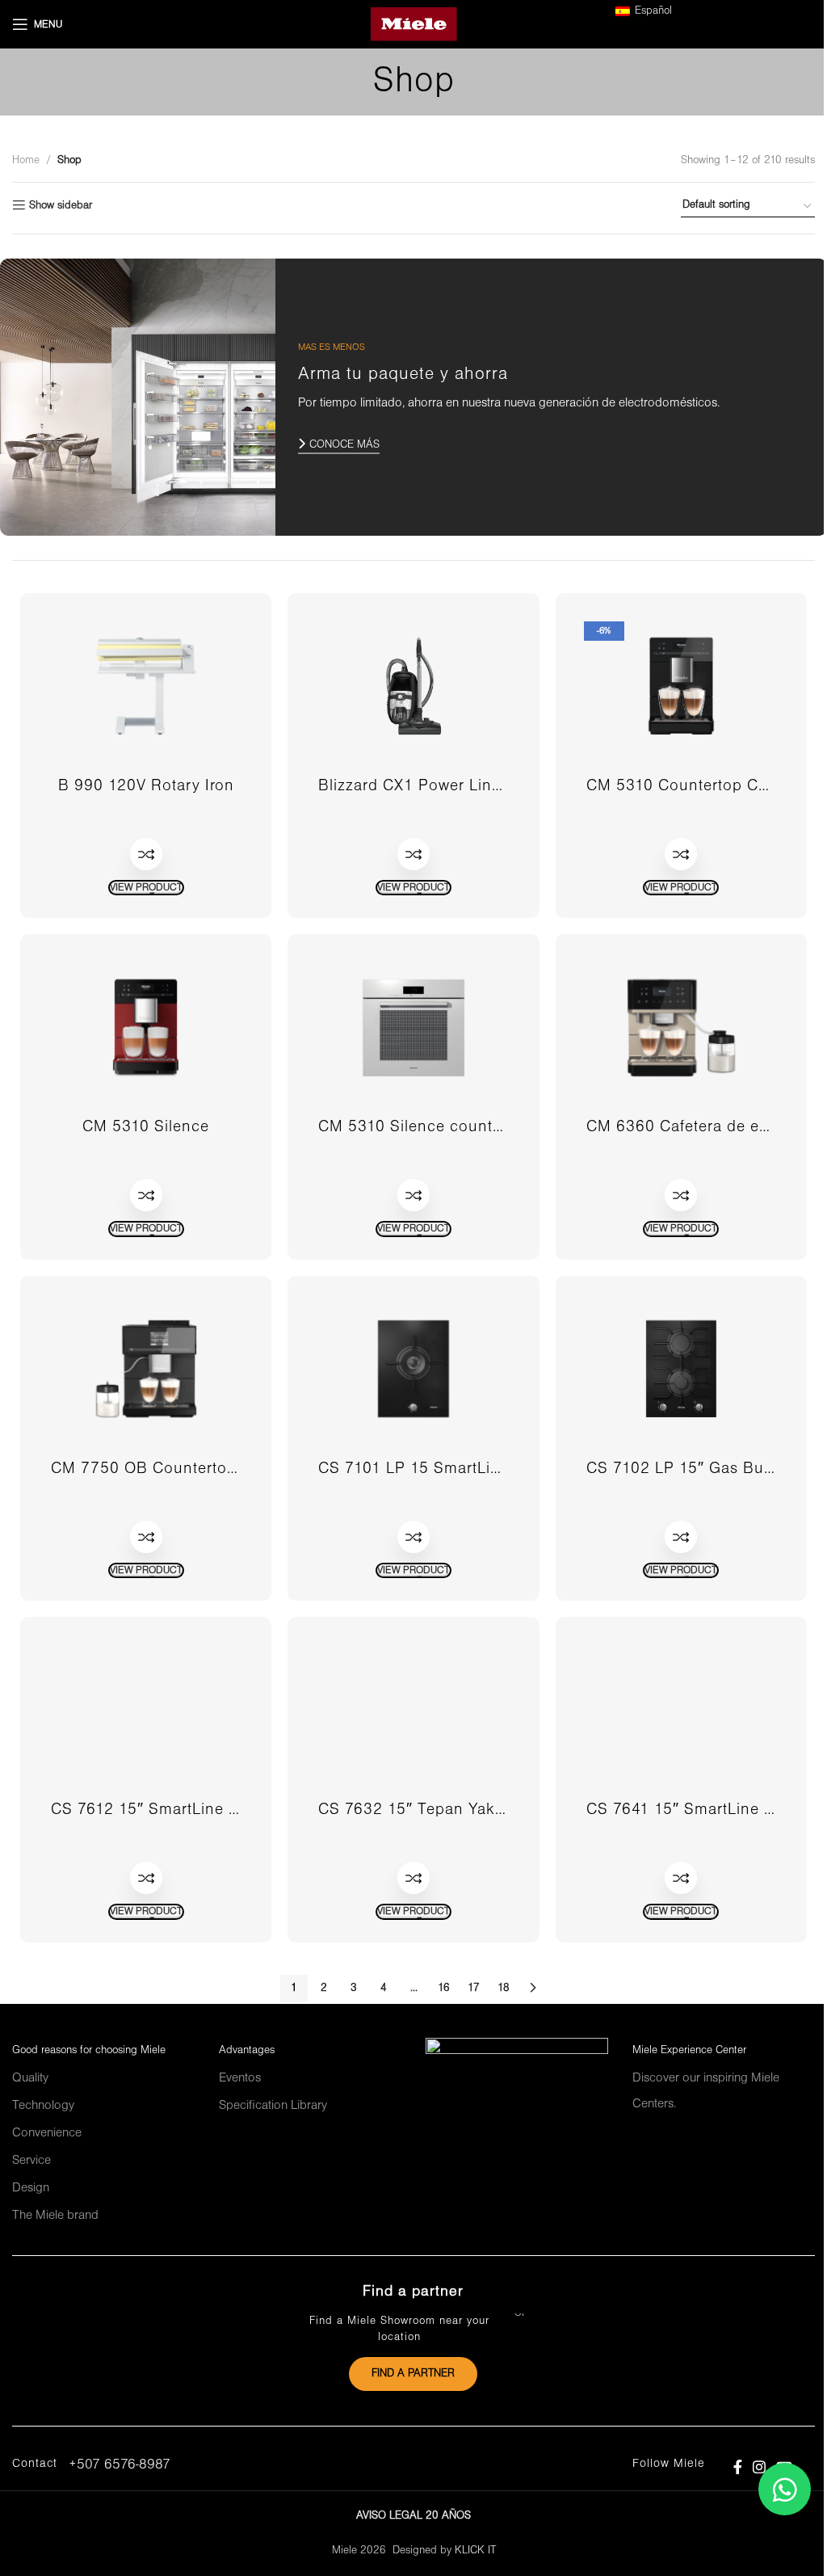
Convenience (47, 2133)
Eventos (240, 2078)
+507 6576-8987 (120, 2465)
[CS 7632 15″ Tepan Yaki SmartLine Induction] (413, 1710)
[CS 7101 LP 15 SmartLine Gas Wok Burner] (413, 1369)
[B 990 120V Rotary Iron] (146, 686)
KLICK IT (475, 2551)
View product (146, 888)
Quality (30, 2078)
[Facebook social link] (737, 2467)
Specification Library (273, 2106)
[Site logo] (414, 24)
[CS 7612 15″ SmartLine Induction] (146, 1710)
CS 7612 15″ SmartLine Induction (175, 1810)
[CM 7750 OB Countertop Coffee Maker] (146, 1369)
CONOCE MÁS (344, 445)
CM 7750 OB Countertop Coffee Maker (195, 1469)
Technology (43, 2106)
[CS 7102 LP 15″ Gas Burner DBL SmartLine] (681, 1369)
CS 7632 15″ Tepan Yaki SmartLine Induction (487, 1810)
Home (26, 160)
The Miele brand (55, 2216)
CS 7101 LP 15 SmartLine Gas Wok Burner (477, 1469)
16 (444, 1988)
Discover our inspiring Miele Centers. (706, 2091)
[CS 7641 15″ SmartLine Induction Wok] (681, 1710)
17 (474, 1988)
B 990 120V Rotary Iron (146, 786)
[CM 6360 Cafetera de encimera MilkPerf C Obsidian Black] (681, 1027)
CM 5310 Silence (146, 1127)
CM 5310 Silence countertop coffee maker (475, 1127)
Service (31, 2161)
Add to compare (146, 854)
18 (504, 1988)
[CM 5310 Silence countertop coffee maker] (413, 1027)
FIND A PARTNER (413, 2374)
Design (31, 2188)
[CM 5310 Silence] (146, 1027)
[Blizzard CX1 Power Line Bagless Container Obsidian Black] (413, 686)
